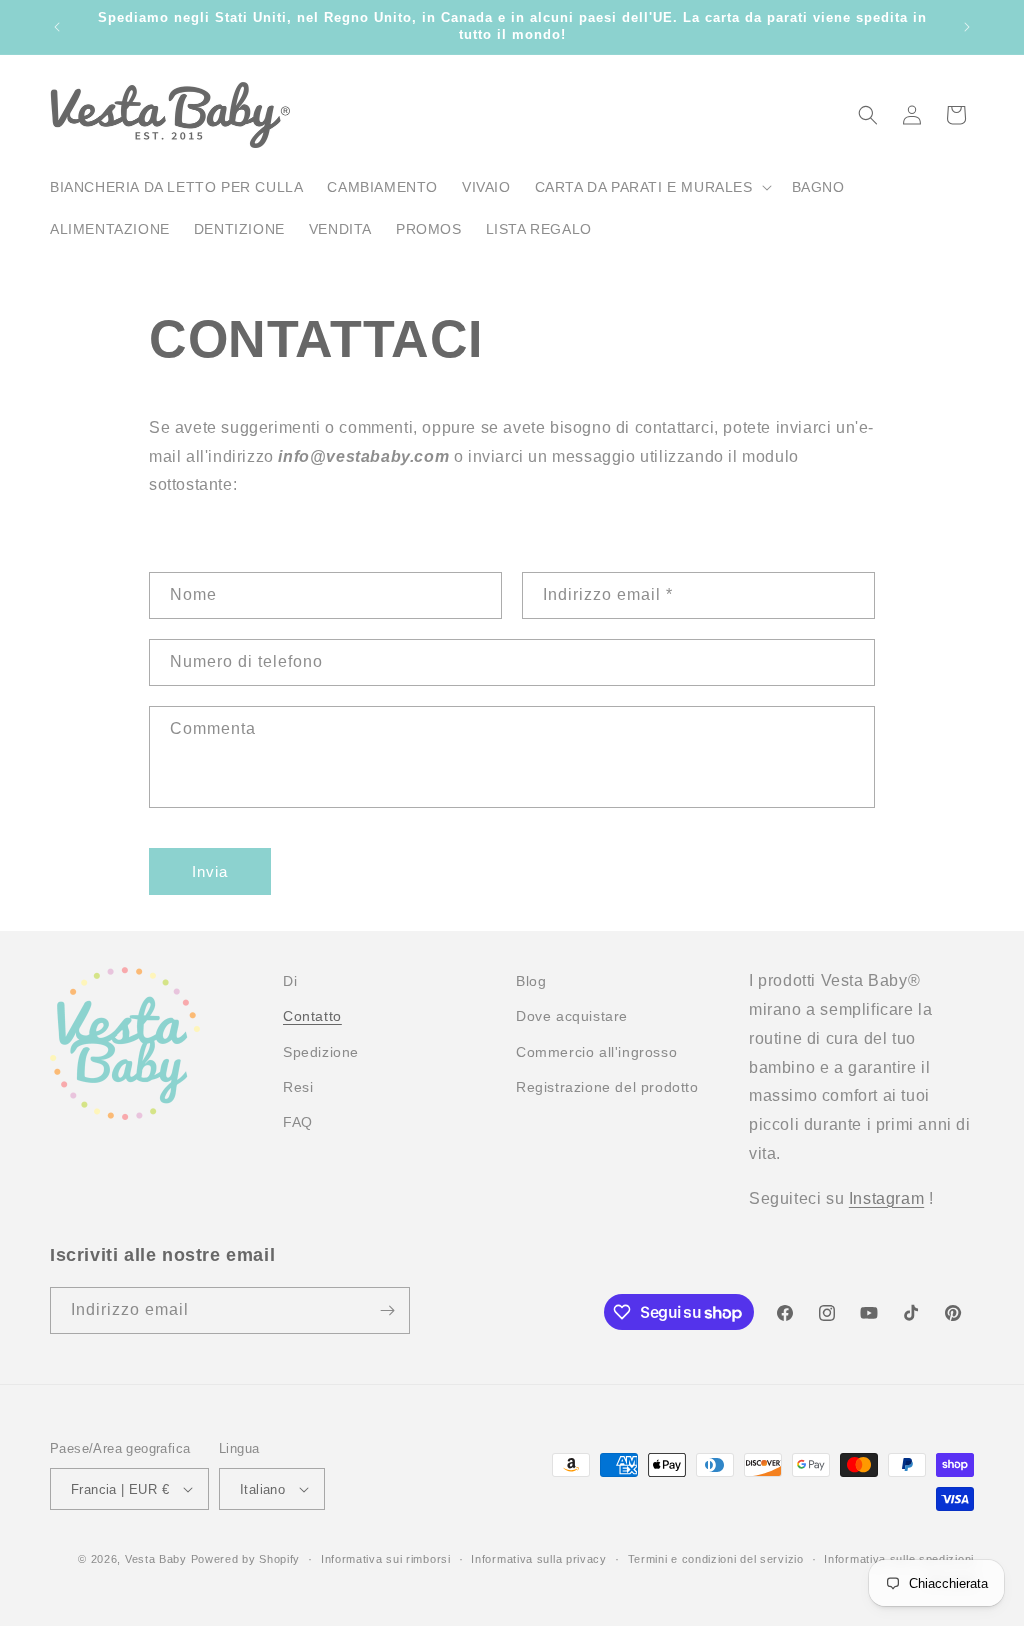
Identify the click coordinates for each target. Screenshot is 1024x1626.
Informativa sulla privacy (539, 1559)
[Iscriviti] (387, 1310)
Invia (210, 871)
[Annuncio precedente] (57, 27)
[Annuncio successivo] (967, 27)
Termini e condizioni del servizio (716, 1559)
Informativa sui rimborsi (386, 1559)
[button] (651, 187)
